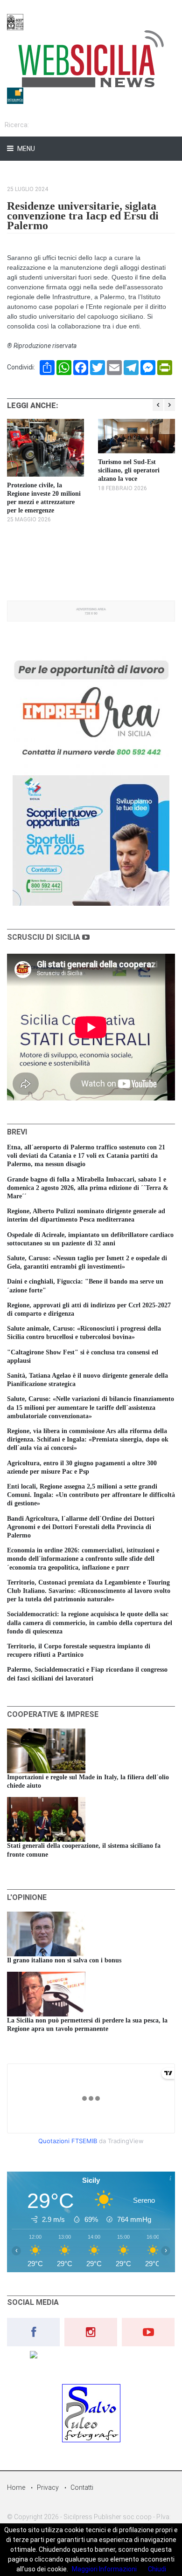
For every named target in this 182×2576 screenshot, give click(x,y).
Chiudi (157, 2569)
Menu (25, 149)
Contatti (82, 2487)
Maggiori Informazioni (104, 2569)
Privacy (48, 2487)
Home (16, 2487)
